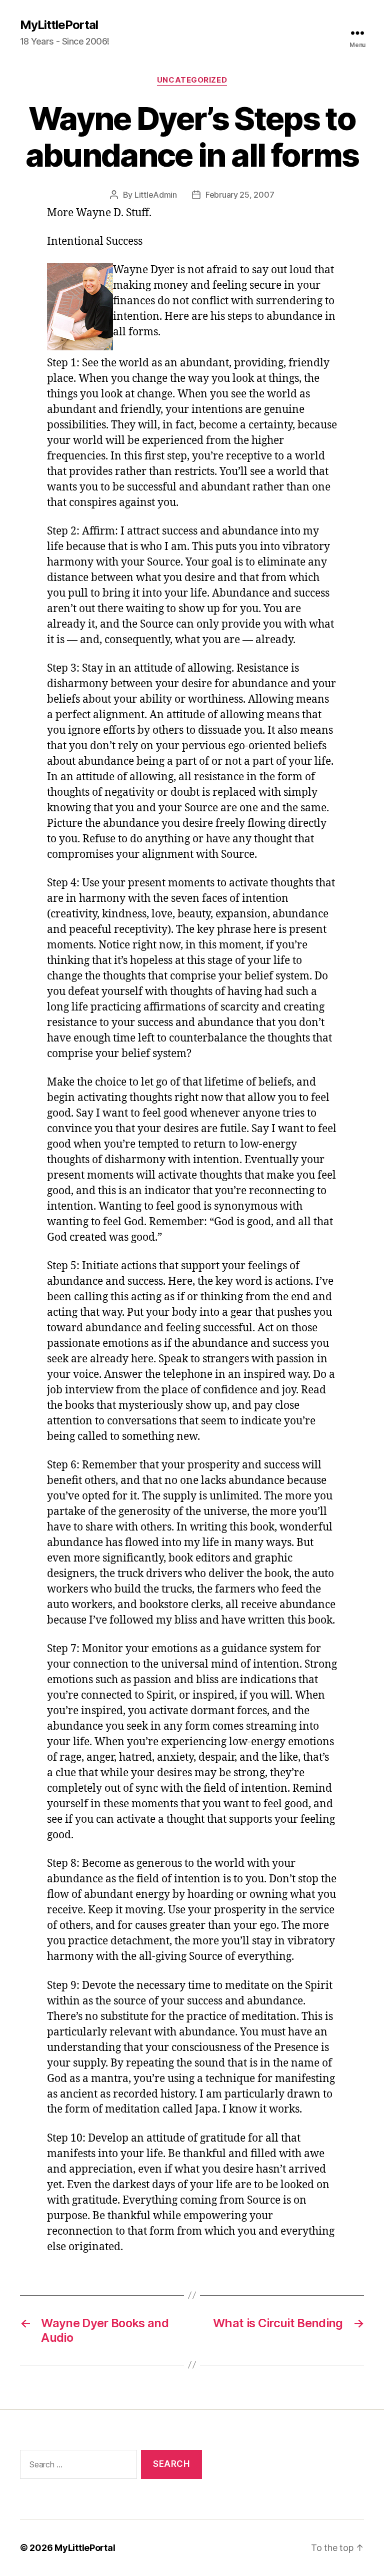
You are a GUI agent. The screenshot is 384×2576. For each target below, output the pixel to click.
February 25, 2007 (240, 195)
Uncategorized (192, 80)
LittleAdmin (156, 195)
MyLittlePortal (59, 25)
